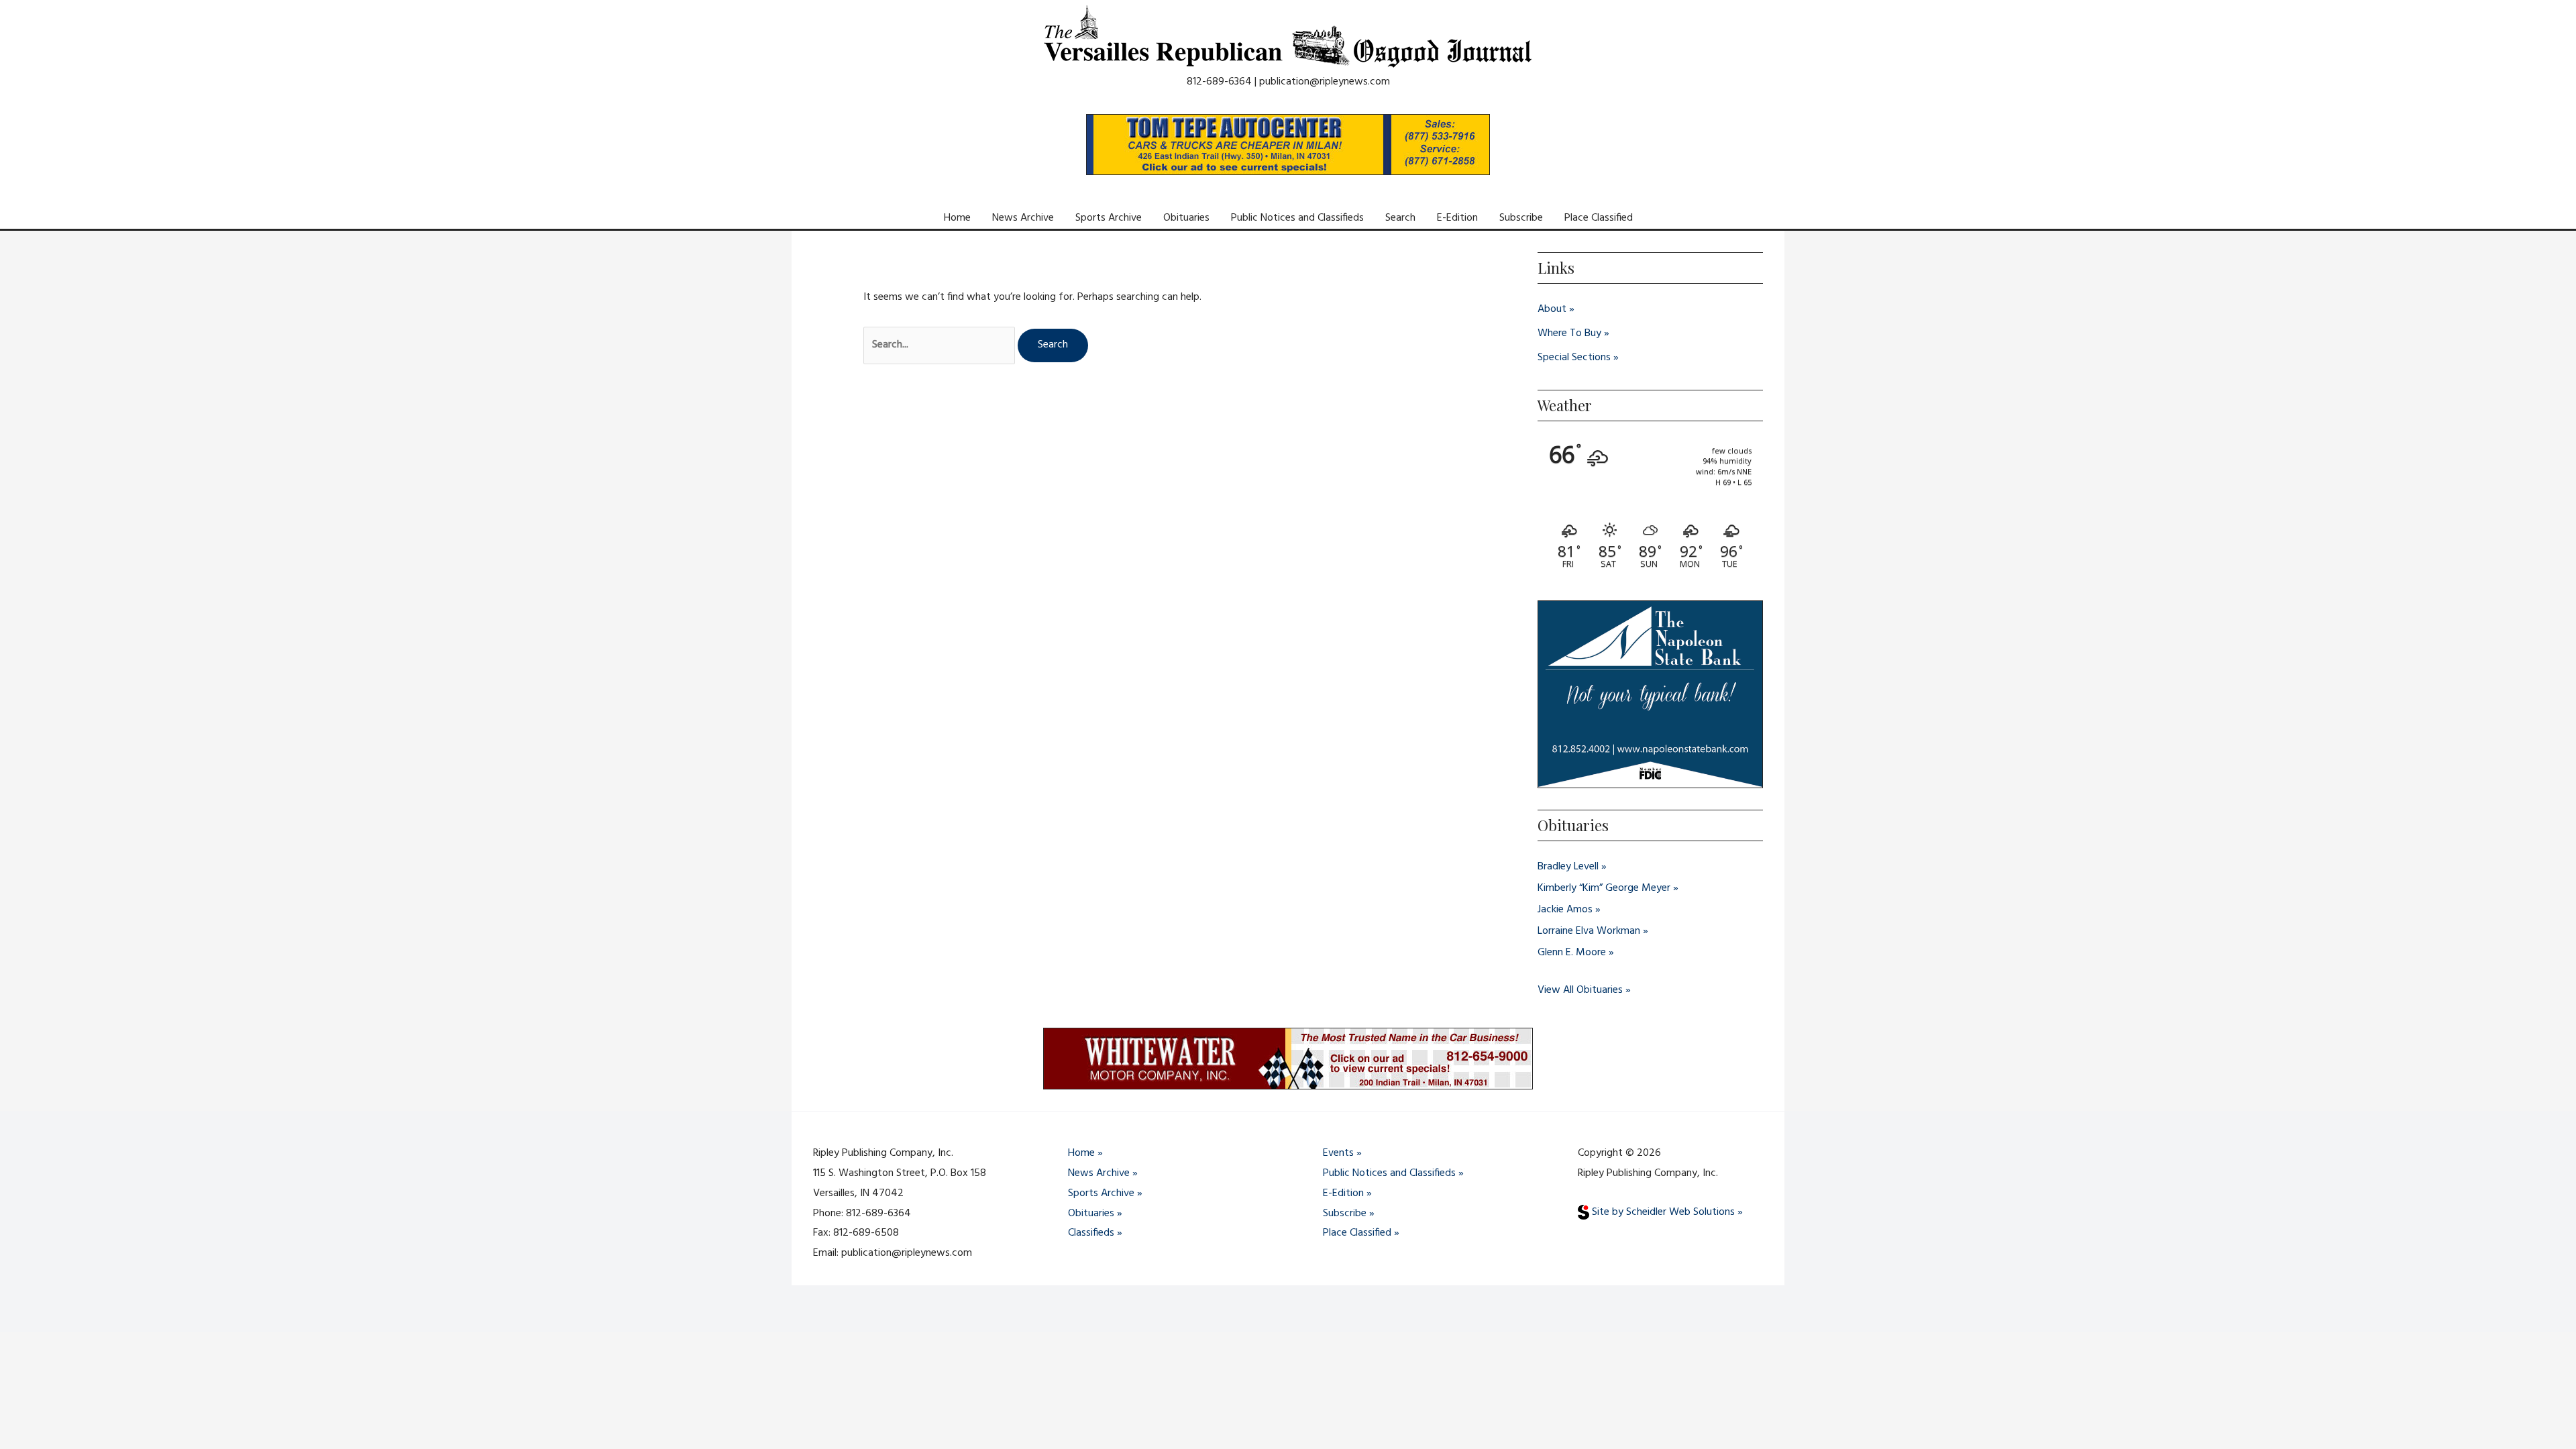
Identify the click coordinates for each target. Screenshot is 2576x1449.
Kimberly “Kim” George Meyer (1604, 888)
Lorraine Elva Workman (1589, 931)
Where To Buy (1569, 333)
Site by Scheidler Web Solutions (1662, 1212)
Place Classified (1599, 218)
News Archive (1023, 218)
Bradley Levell (1568, 867)
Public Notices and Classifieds (1297, 218)
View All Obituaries (1580, 990)
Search (1400, 218)
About (1552, 309)
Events (1338, 1153)
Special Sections (1574, 358)
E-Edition (1457, 218)
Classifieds (1091, 1233)
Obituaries (1186, 218)
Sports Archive (1109, 218)
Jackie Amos (1565, 910)
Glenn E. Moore (1572, 953)
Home (957, 218)
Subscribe (1521, 218)
